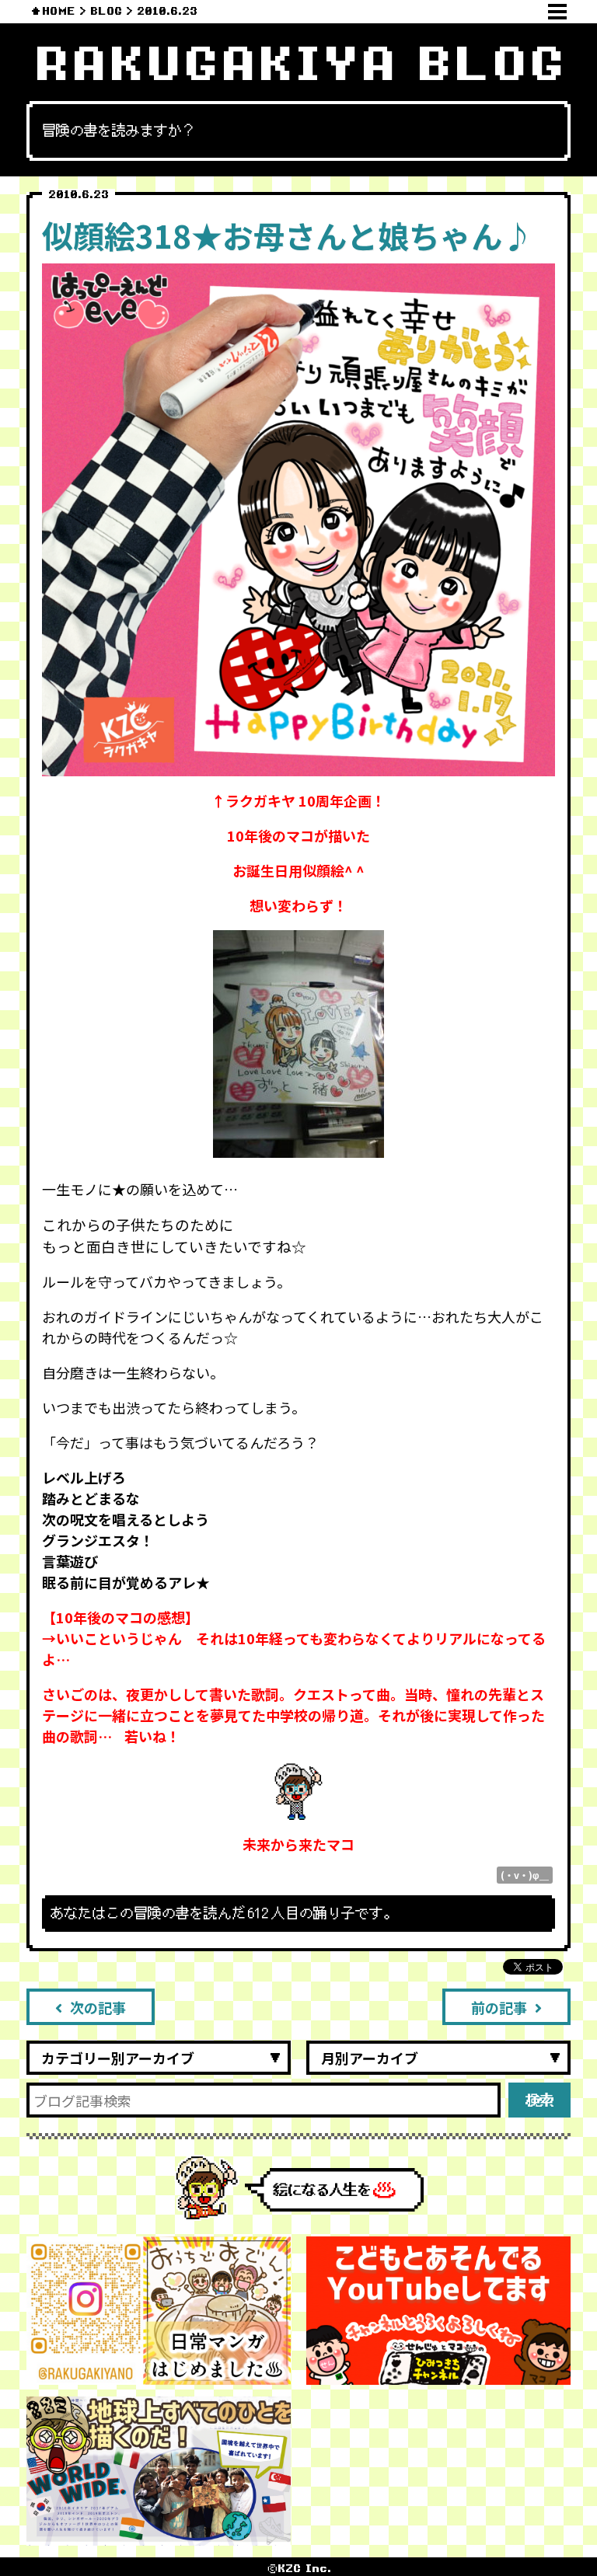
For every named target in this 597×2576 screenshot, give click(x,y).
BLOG (106, 11)
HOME (59, 11)
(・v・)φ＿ (525, 1875)
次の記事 (98, 2007)
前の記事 (499, 2007)
